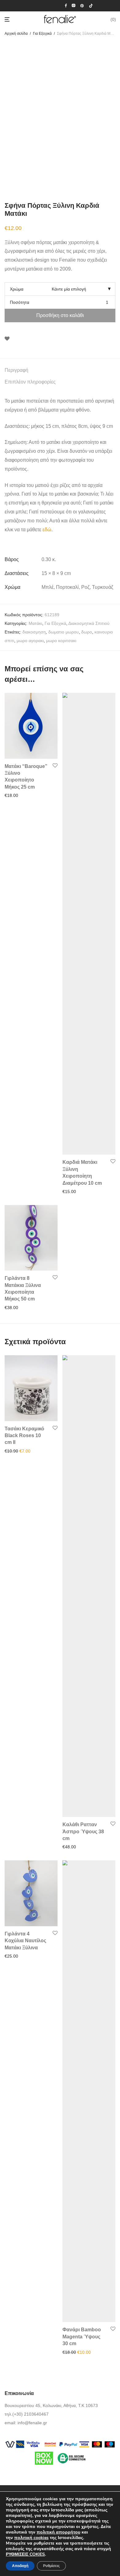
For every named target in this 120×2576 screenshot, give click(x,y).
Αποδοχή (20, 2566)
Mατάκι (35, 623)
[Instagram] (74, 5)
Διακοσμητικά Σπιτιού (89, 623)
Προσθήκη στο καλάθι (60, 315)
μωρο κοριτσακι (61, 641)
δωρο (87, 632)
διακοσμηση (34, 632)
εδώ (47, 530)
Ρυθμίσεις (51, 2566)
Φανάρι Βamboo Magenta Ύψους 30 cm (82, 2337)
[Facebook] (66, 5)
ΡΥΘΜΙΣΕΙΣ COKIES (25, 2554)
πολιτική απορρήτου (58, 2532)
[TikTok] (91, 5)
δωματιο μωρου (64, 632)
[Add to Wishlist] (7, 339)
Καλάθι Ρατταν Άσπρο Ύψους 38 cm (83, 1831)
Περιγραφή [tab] (16, 370)
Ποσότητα (20, 302)
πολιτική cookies (31, 2538)
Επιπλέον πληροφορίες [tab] (30, 382)
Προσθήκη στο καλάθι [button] (24, 1451)
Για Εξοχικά (42, 34)
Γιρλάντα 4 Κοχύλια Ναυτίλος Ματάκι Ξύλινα (25, 1941)
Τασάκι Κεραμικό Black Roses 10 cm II (24, 1436)
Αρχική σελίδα (16, 34)
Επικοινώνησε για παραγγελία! (90, 2352)
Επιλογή (11, 795)
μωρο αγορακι (30, 641)
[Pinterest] (82, 5)
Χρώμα (17, 289)
